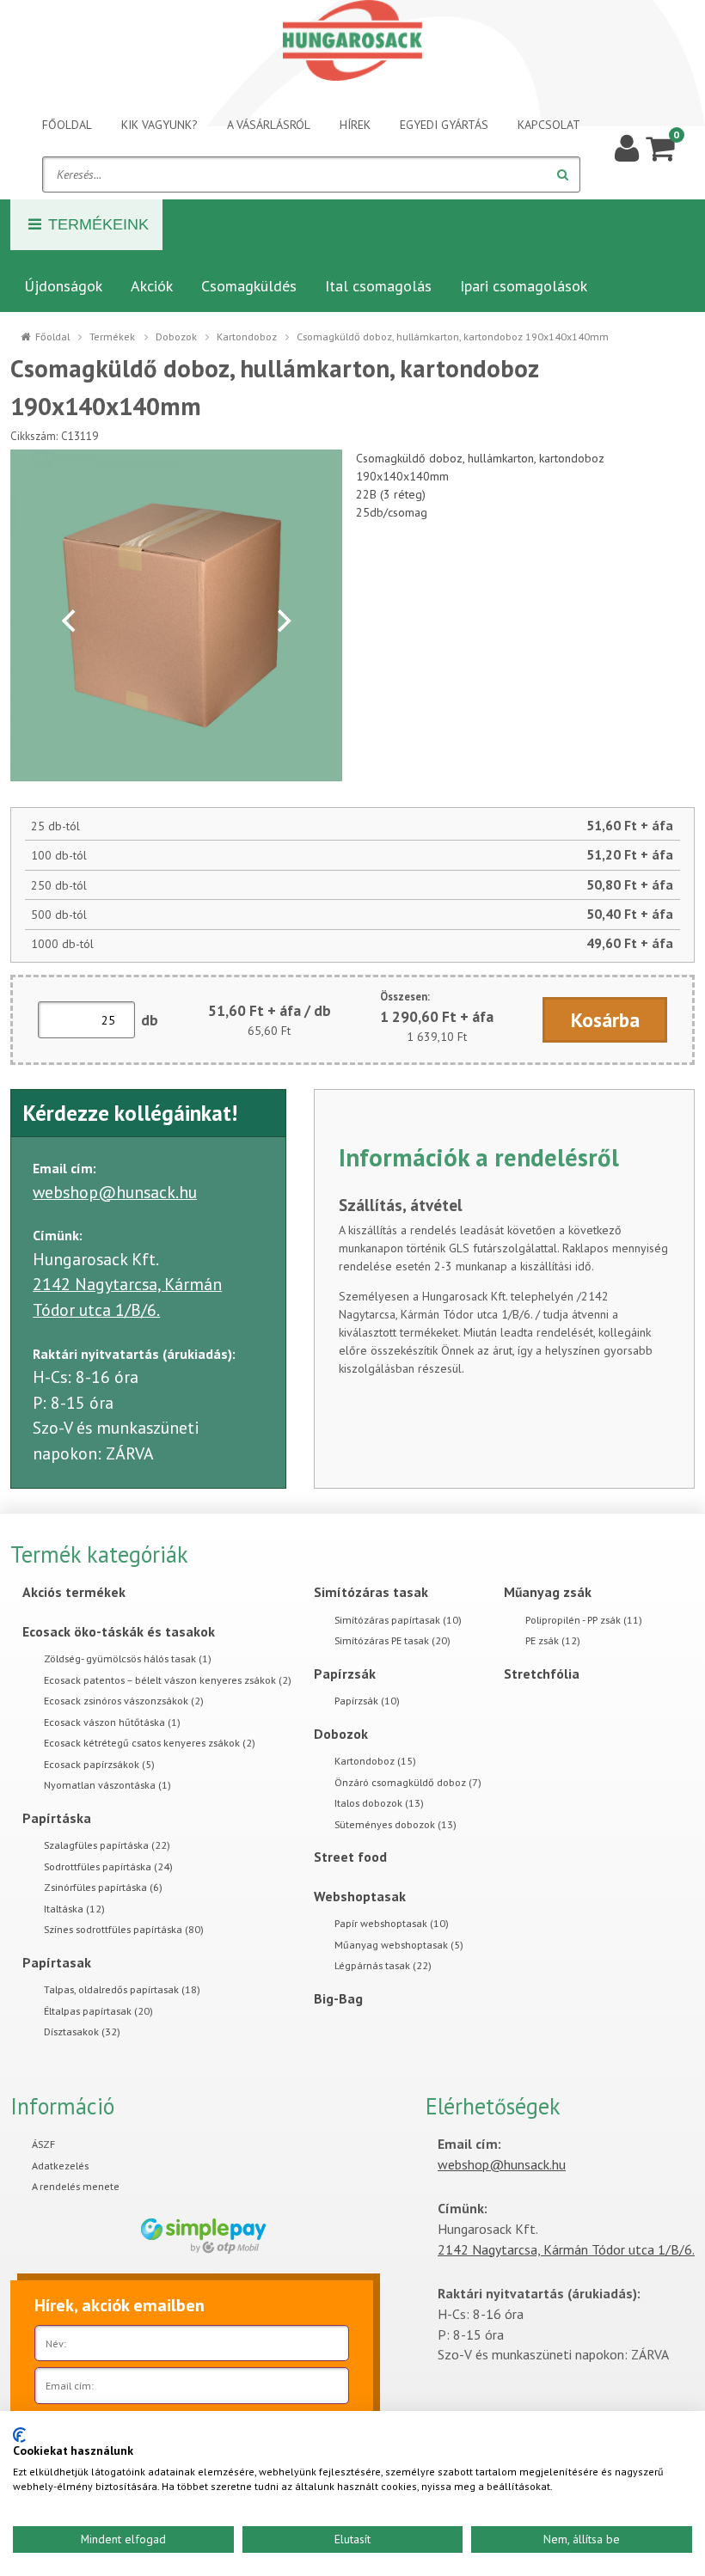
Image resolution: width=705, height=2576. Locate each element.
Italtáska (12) (74, 1909)
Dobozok (176, 337)
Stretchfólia (542, 1673)
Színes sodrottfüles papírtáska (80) (124, 1929)
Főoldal (67, 125)
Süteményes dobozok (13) (395, 1824)
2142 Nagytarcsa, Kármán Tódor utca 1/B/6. (566, 2249)
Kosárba (605, 1020)
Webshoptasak (360, 1896)
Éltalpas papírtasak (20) (98, 2011)
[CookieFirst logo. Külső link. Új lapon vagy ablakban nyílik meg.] (19, 2435)
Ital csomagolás (378, 286)
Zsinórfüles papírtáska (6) (103, 1887)
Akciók (152, 286)
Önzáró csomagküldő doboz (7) (408, 1782)
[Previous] (70, 621)
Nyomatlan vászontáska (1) (107, 1785)
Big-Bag (338, 1998)
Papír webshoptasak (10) (392, 1923)
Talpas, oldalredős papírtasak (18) (122, 1989)
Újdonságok (63, 286)
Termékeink (98, 224)
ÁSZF (43, 2144)
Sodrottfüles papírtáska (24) (108, 1866)
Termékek (112, 337)
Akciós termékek (74, 1592)
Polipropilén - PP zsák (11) (584, 1620)
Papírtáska (57, 1818)
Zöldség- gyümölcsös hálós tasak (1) (128, 1658)
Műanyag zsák (548, 1592)
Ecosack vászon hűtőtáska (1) (112, 1722)
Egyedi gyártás (444, 125)
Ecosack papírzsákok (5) (99, 1764)
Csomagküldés (249, 286)
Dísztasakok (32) (82, 2031)
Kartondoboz (247, 337)
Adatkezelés (60, 2166)
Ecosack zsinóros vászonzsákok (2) (124, 1701)
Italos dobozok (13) (379, 1803)
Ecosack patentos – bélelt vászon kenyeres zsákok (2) (168, 1680)
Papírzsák (345, 1673)
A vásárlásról (269, 125)
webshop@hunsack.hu (115, 1192)
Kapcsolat (549, 125)
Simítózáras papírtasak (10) (398, 1620)
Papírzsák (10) (367, 1701)
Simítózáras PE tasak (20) (392, 1640)
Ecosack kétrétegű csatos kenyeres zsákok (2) (150, 1743)
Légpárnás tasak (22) (383, 1965)
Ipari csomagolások (524, 286)
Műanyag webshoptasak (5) (399, 1945)
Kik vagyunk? (159, 125)
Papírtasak (57, 1962)
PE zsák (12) (553, 1640)
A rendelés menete (76, 2186)
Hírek (355, 125)
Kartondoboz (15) (375, 1761)
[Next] (282, 621)
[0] (660, 147)
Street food (350, 1857)
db (150, 1020)
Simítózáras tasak (371, 1592)
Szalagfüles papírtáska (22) (107, 1845)
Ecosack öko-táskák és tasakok (119, 1631)
